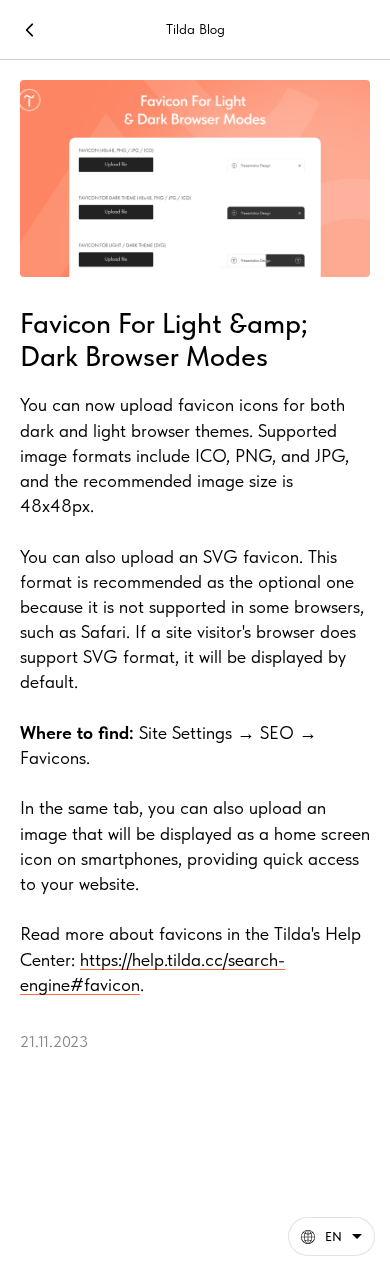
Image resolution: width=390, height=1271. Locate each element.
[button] (331, 1236)
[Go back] (30, 30)
